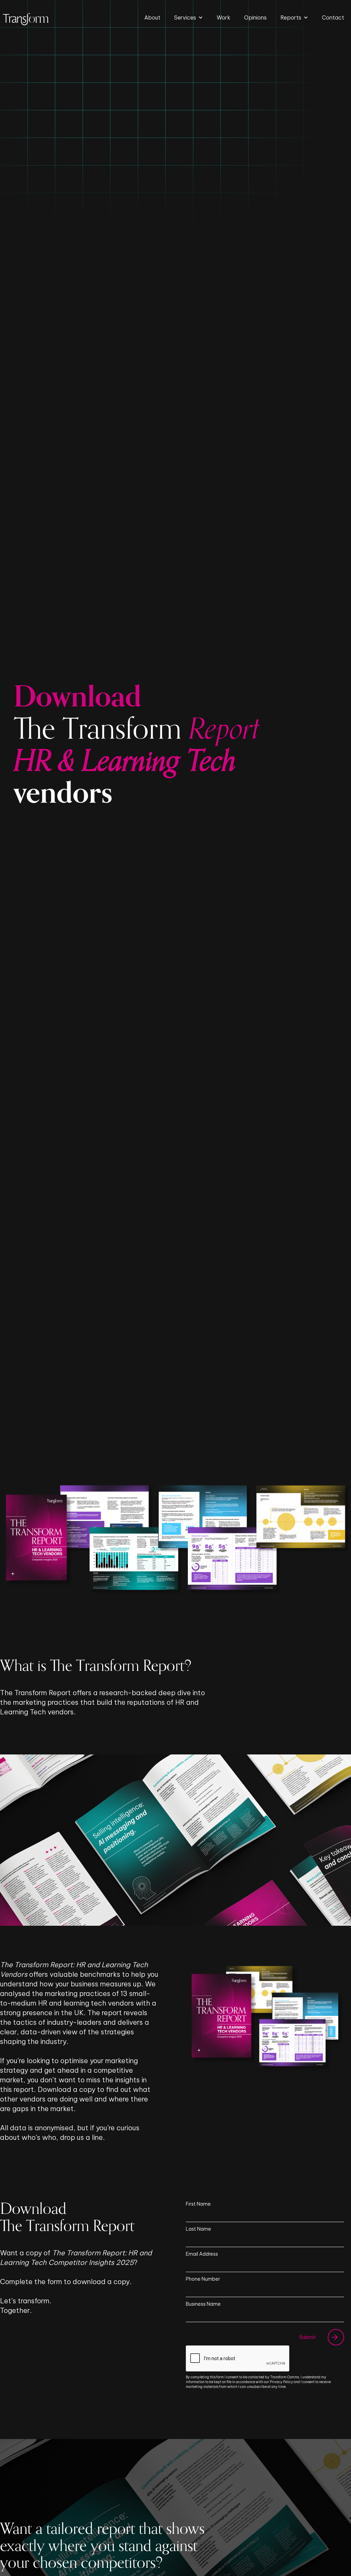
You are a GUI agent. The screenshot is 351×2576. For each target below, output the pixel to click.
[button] (189, 17)
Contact (333, 17)
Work (223, 17)
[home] (26, 17)
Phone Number (203, 2279)
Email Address (202, 2254)
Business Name (203, 2304)
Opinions (255, 17)
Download (77, 697)
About (152, 17)
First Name (198, 2204)
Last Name (198, 2229)
